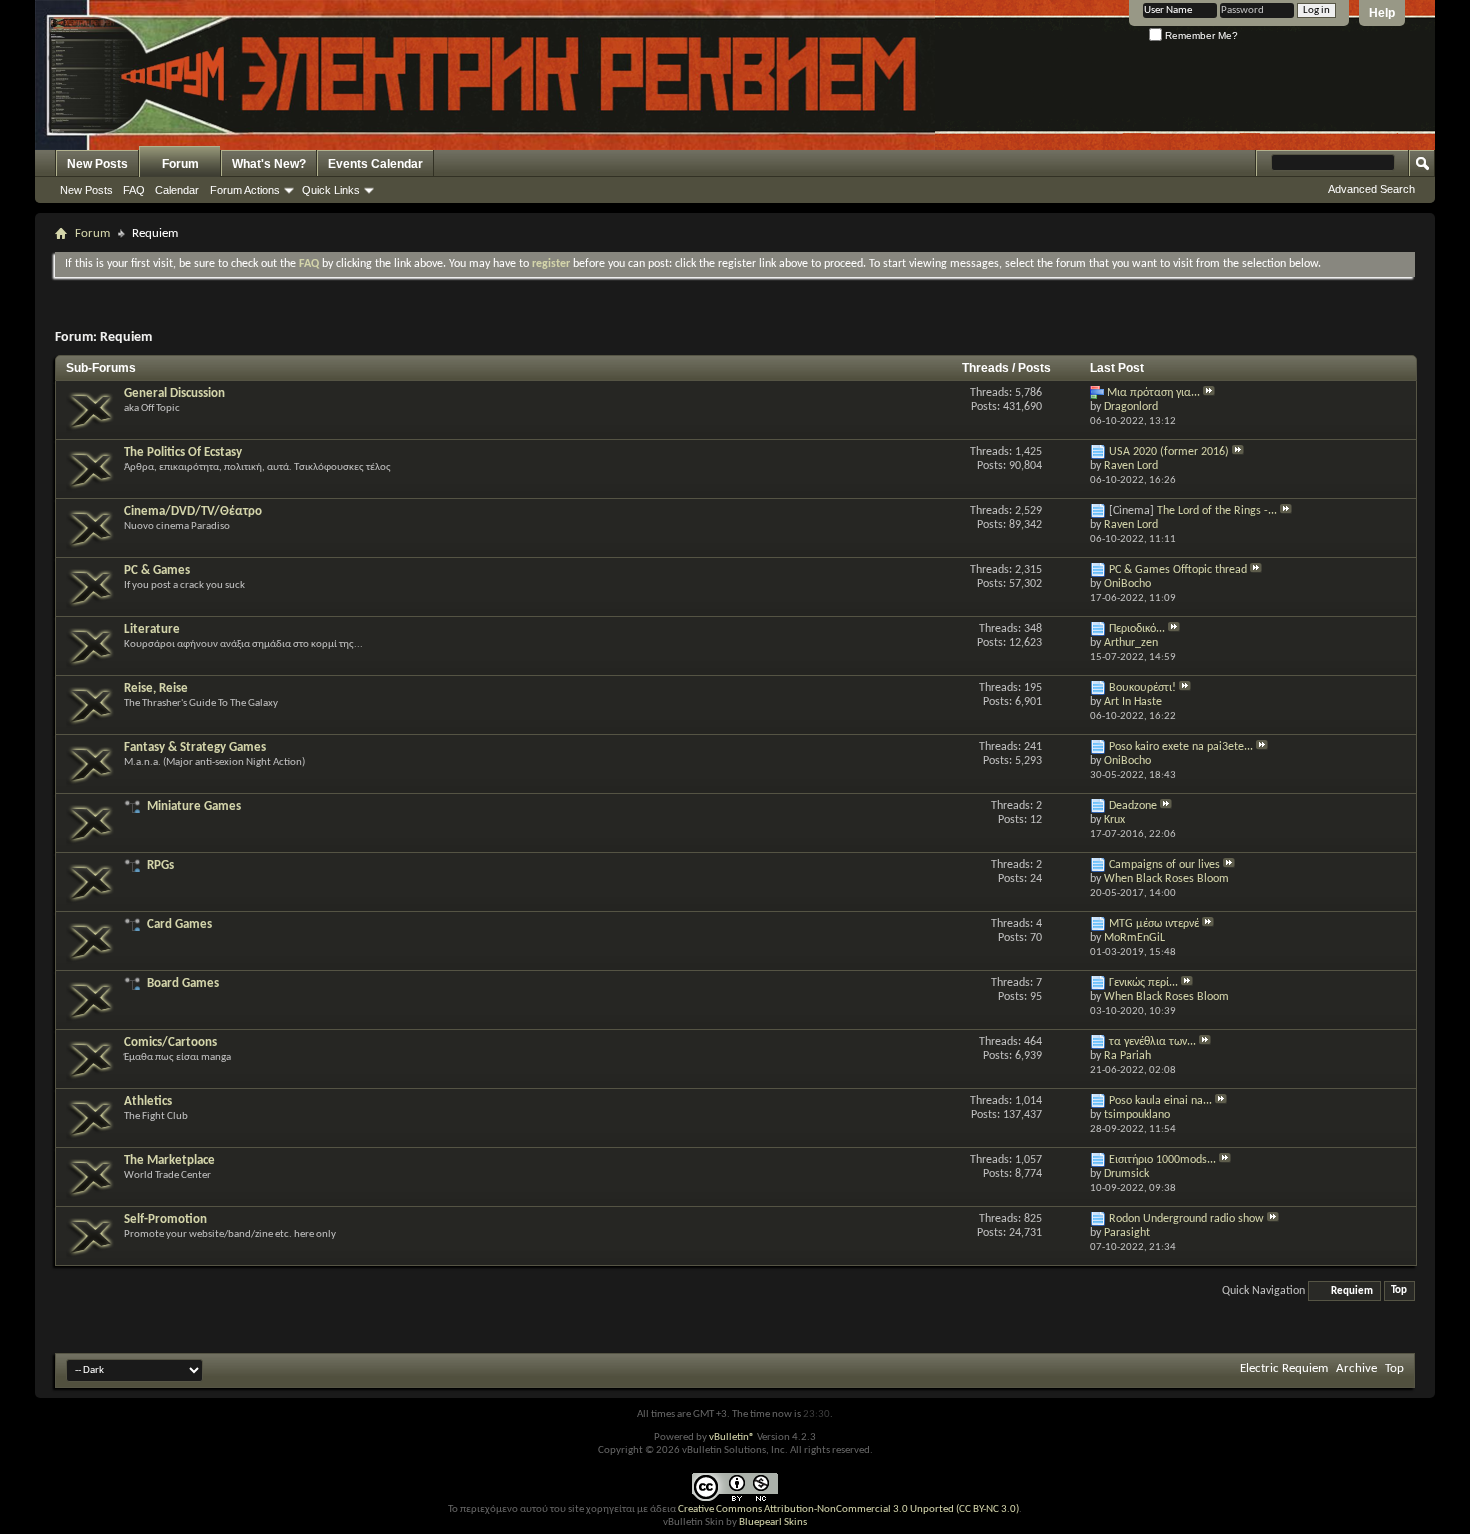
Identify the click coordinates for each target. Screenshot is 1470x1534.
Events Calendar (375, 164)
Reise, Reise (156, 688)
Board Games (183, 983)
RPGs (160, 865)
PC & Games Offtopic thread (1178, 570)
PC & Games (157, 570)
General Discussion (174, 393)
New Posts (97, 164)
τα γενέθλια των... (1152, 1042)
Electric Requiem (1284, 1368)
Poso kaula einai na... (1160, 1101)
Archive (1356, 1368)
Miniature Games (194, 806)
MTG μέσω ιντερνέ (1154, 924)
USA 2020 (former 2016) (1169, 452)
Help (1382, 13)
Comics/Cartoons (170, 1042)
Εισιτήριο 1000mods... (1162, 1160)
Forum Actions (245, 190)
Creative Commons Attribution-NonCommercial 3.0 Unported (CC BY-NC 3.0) (848, 1509)
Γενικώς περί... (1143, 983)
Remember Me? (1200, 35)
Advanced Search (1371, 189)
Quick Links (331, 190)
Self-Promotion (165, 1219)
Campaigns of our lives (1164, 865)
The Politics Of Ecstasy (183, 452)
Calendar (177, 190)
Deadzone (1133, 806)
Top (1399, 1291)
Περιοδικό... (1137, 629)
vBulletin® (732, 1437)
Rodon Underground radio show (1186, 1219)
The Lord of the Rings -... (1217, 511)
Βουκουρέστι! (1142, 688)
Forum (180, 164)
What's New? (269, 164)
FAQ (134, 190)
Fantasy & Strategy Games (195, 747)
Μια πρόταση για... (1153, 393)
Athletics (148, 1101)
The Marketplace (169, 1160)
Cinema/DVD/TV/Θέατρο (193, 511)
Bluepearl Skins (773, 1522)
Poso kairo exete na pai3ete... (1181, 747)
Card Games (179, 924)
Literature (152, 629)
